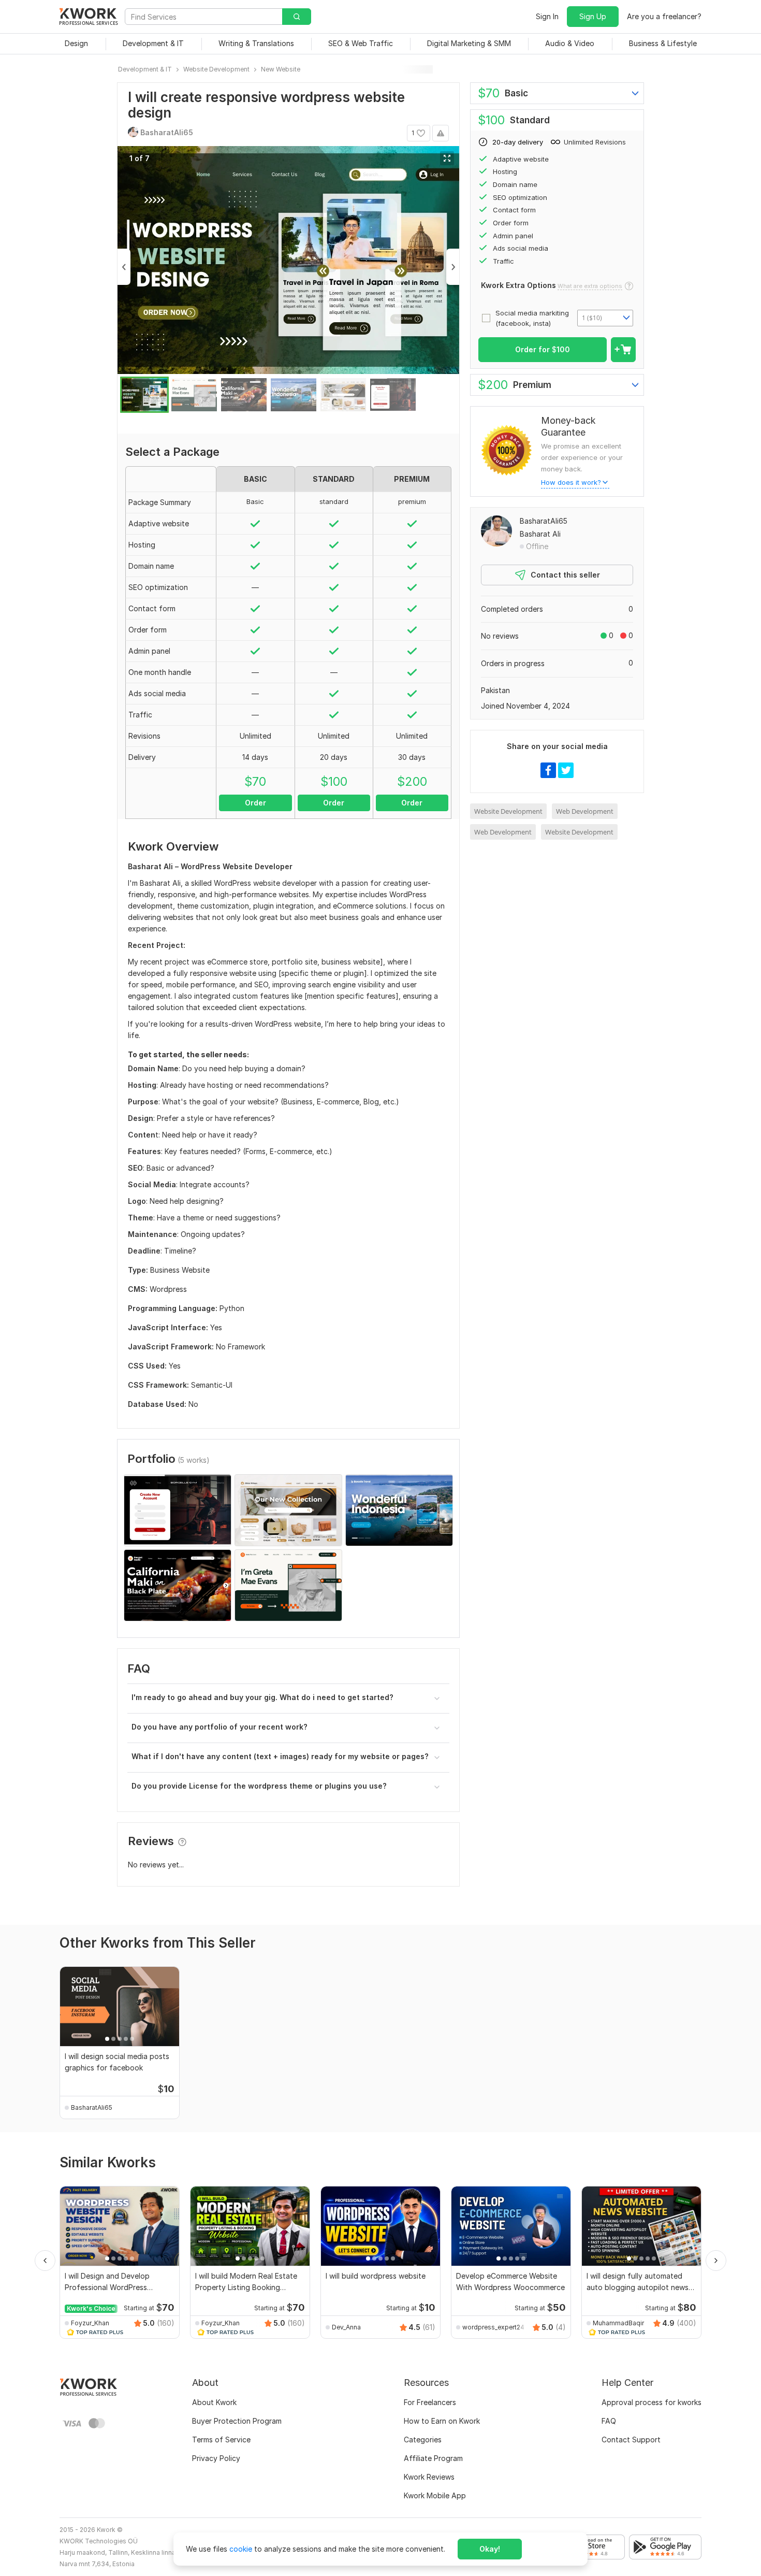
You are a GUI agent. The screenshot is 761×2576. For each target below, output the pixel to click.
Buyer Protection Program (237, 2421)
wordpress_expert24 (493, 2327)
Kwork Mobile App (435, 2495)
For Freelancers (430, 2402)
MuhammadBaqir (618, 2323)
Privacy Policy (216, 2458)
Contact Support (631, 2440)
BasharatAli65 (544, 521)
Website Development (508, 811)
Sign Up (593, 16)
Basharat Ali (540, 534)
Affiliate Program (433, 2458)
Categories (423, 2440)
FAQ (609, 2421)
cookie (241, 2549)
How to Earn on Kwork (442, 2421)
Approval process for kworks (652, 2402)
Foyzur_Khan (90, 2323)
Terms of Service (221, 2440)
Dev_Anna (346, 2327)
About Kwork (214, 2402)
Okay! (490, 2549)
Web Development (585, 811)
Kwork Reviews (429, 2477)
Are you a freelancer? (664, 16)
